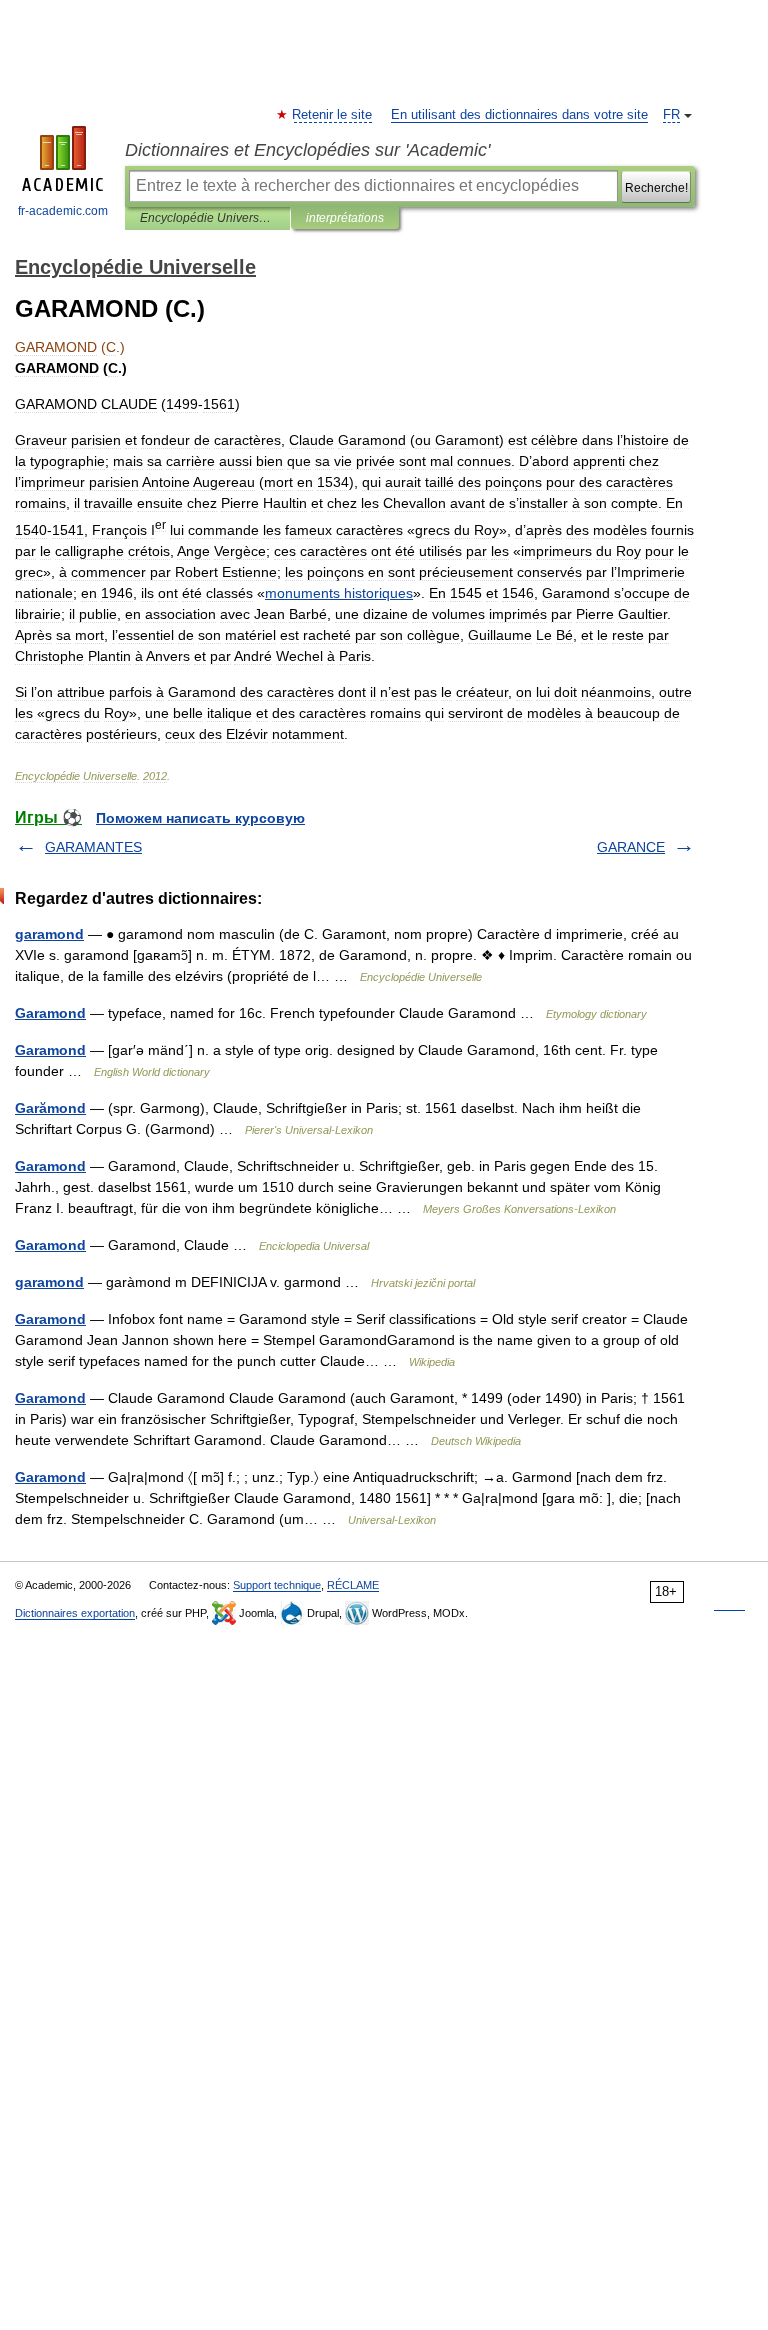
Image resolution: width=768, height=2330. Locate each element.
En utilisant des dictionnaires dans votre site (519, 115)
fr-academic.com (63, 211)
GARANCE (631, 847)
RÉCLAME (353, 1585)
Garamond (50, 1013)
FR (671, 115)
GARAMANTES (93, 847)
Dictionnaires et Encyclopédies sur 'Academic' (307, 150)
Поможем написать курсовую (200, 818)
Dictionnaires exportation (75, 1613)
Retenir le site (333, 115)
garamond (49, 934)
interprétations (345, 218)
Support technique (277, 1585)
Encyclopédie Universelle (207, 218)
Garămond (50, 1108)
